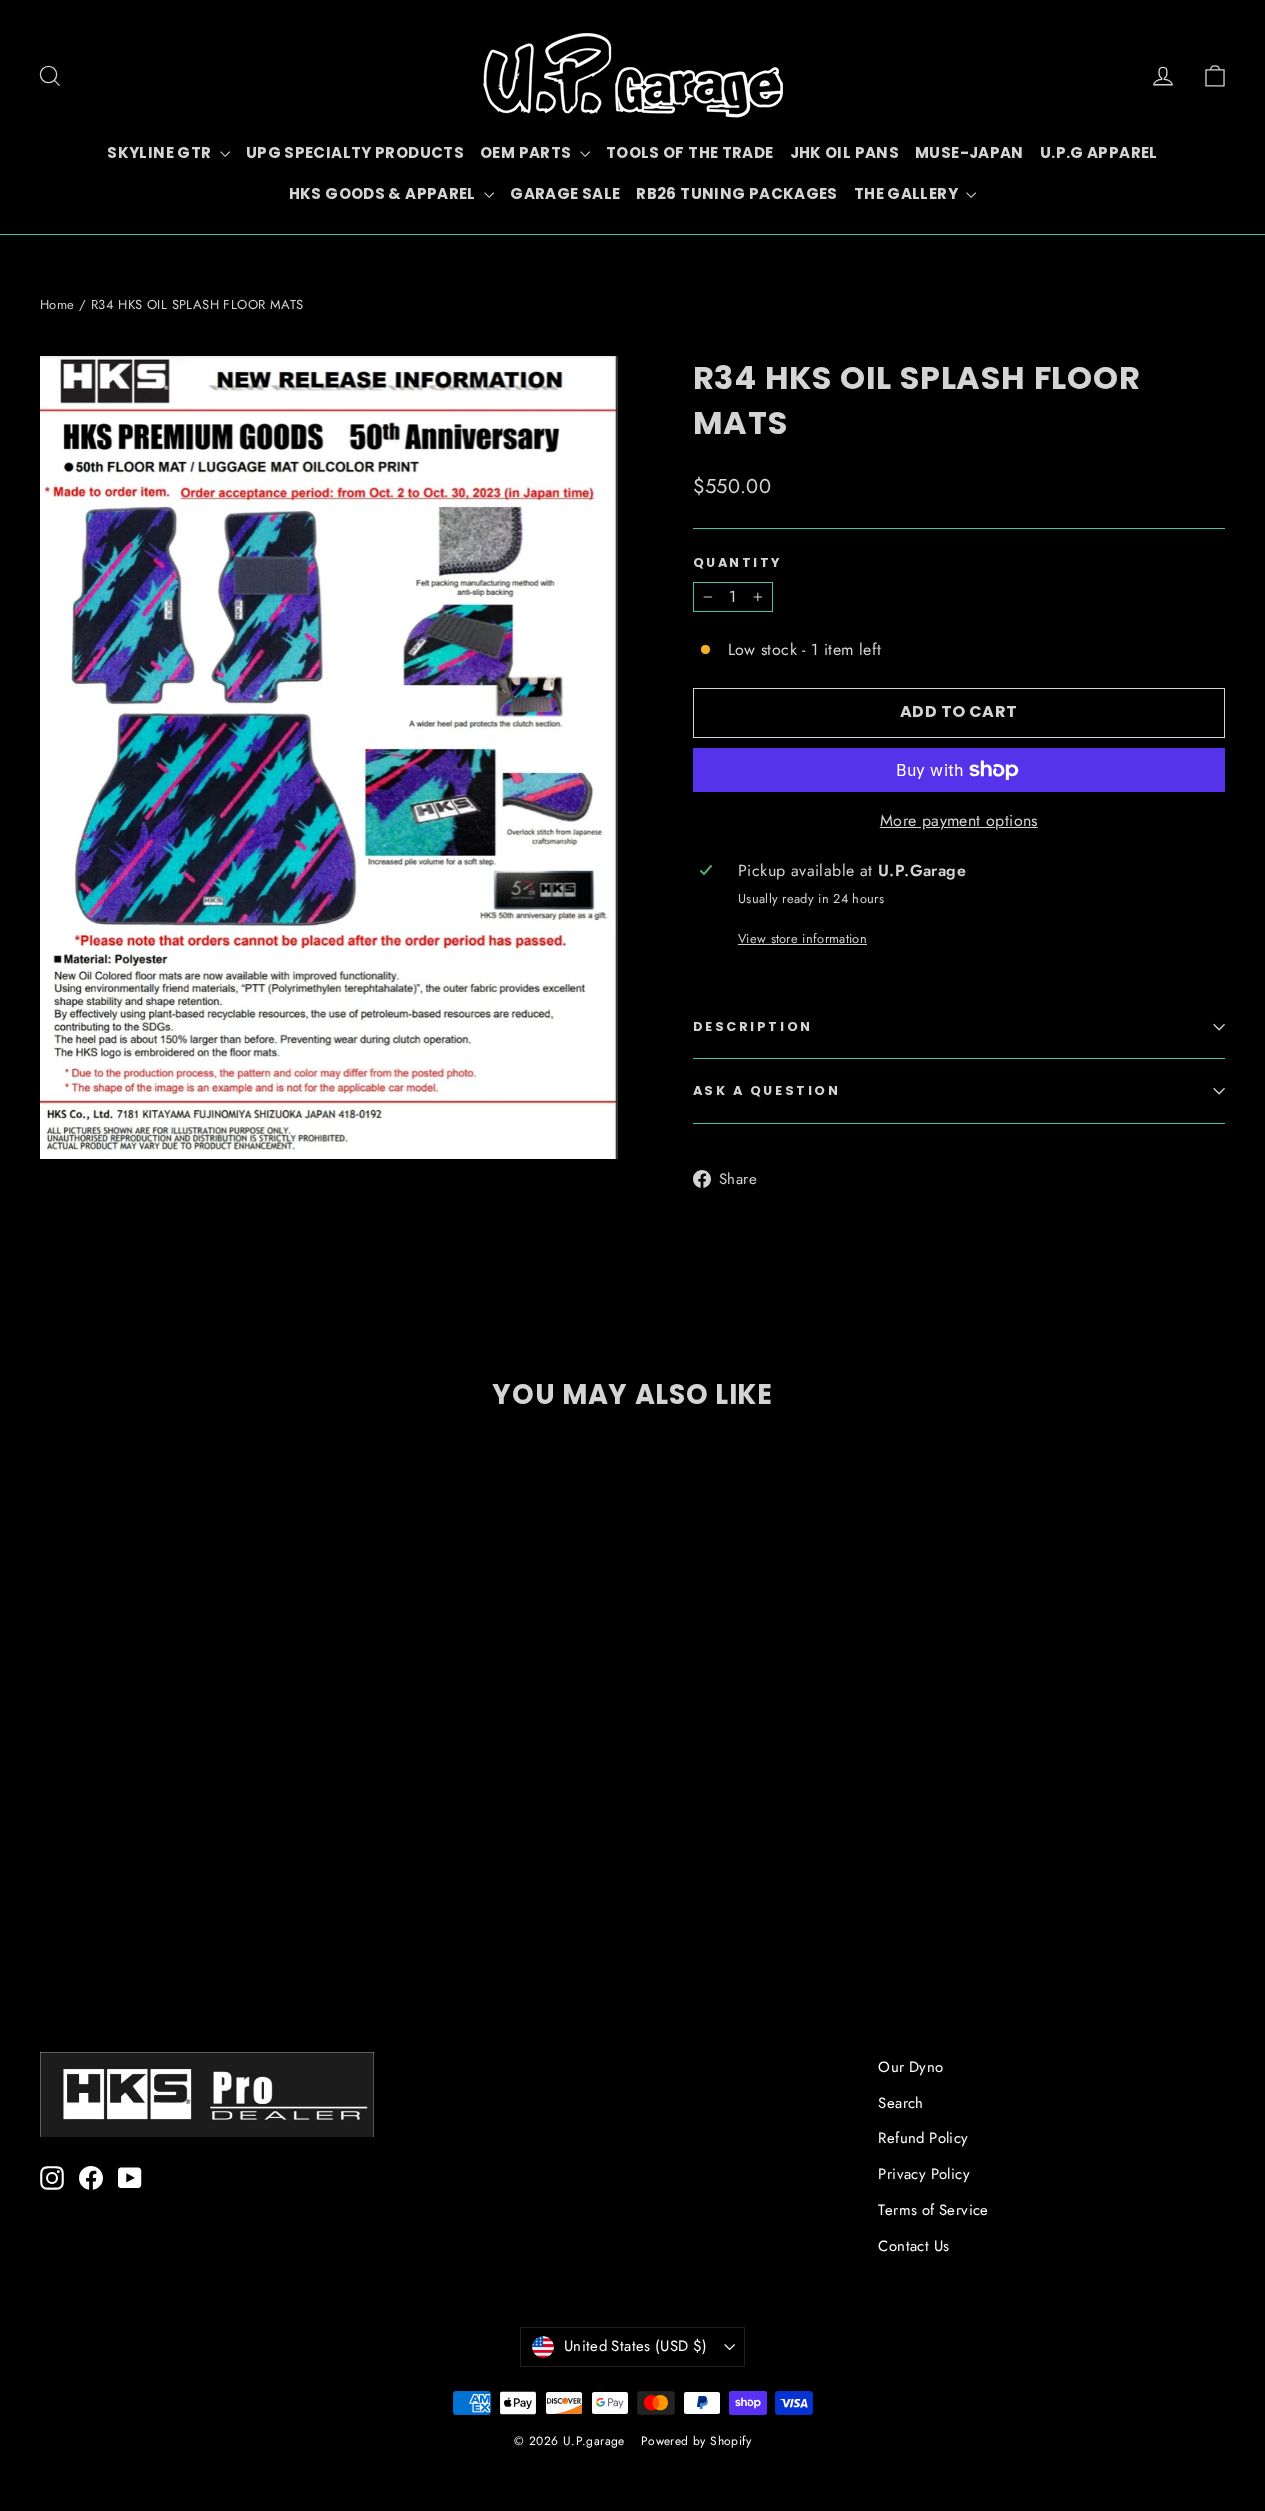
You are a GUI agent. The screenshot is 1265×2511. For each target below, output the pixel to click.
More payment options (959, 820)
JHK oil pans (845, 152)
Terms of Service (933, 2210)
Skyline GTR (161, 152)
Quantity (737, 562)
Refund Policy (923, 2138)
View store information (802, 938)
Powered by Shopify (696, 2441)
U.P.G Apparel (1099, 152)
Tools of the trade (690, 152)
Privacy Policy (924, 2174)
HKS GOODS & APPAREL (384, 193)
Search (900, 2103)
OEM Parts (527, 152)
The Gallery (908, 193)
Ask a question (767, 1090)
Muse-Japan (969, 152)
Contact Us (913, 2246)
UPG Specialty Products (355, 152)
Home (57, 304)
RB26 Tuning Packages (737, 193)
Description (753, 1026)
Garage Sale (565, 193)
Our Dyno (910, 2067)
